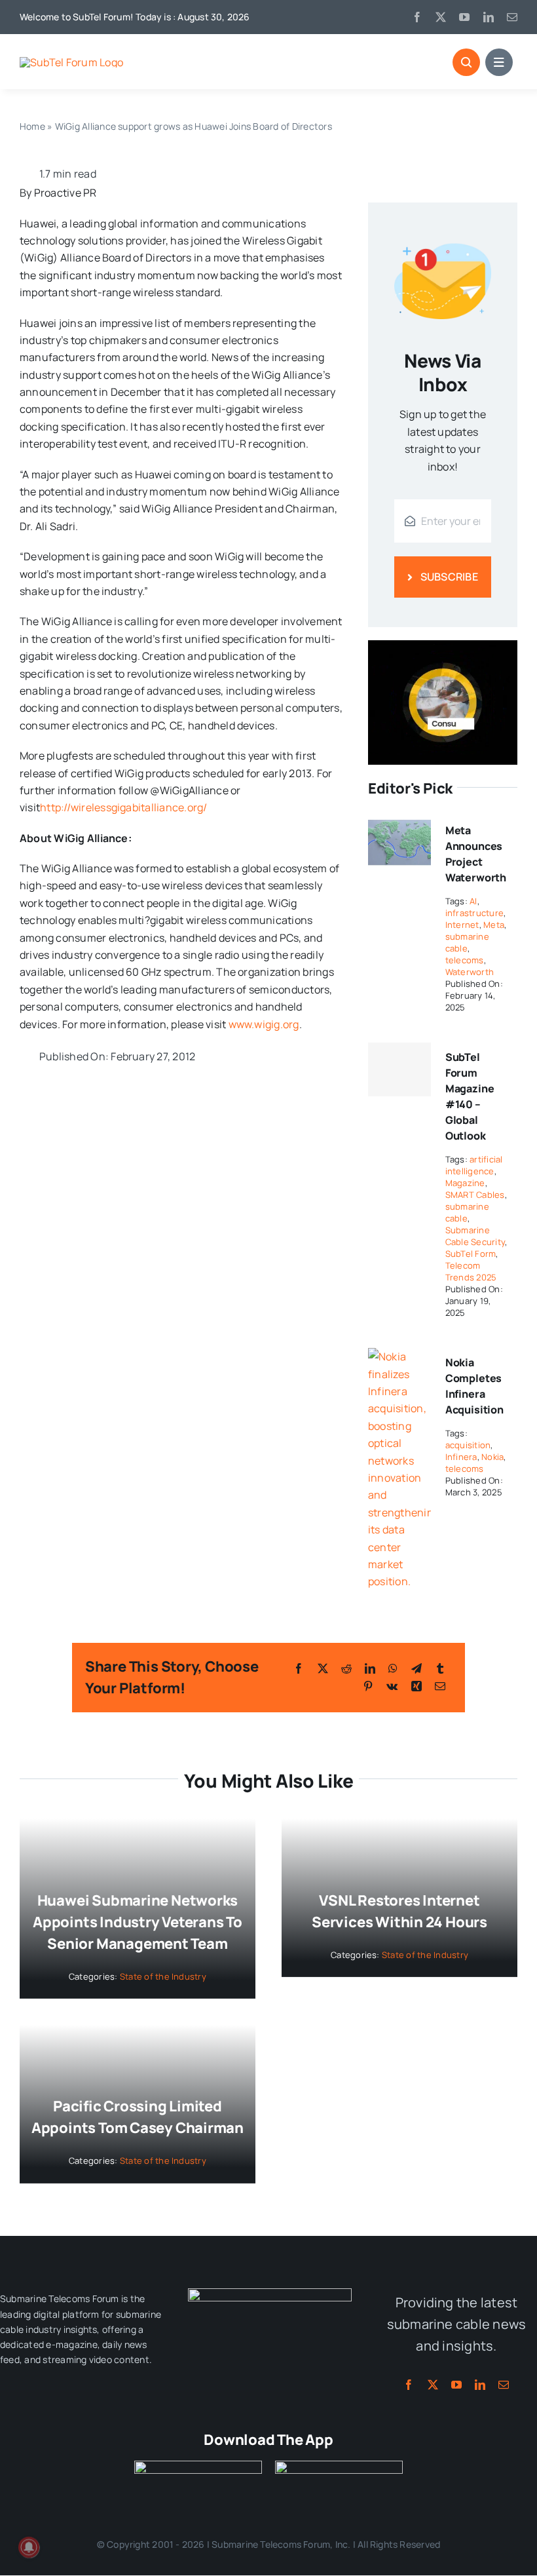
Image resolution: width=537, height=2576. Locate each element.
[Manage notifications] (29, 2547)
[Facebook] (299, 1668)
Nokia (492, 1457)
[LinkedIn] (370, 1668)
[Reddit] (346, 1668)
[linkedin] (489, 17)
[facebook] (417, 17)
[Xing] (417, 1686)
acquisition (468, 1445)
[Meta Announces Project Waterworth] (399, 824)
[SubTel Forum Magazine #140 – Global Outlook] (399, 1069)
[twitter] (441, 17)
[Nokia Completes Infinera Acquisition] (399, 1356)
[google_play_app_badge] (339, 2466)
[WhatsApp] (393, 1668)
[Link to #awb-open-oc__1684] (499, 62)
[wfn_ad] (443, 645)
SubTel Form (471, 1254)
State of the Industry (163, 1976)
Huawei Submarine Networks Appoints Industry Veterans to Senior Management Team (138, 1922)
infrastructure (474, 913)
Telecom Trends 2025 (471, 1271)
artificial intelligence (474, 1165)
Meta (494, 925)
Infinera (461, 1457)
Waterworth (470, 972)
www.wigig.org (264, 1024)
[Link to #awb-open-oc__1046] (466, 62)
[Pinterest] (368, 1686)
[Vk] (392, 1686)
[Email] (440, 1686)
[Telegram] (417, 1668)
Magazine (465, 1183)
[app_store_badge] (198, 2466)
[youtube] (464, 17)
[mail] (512, 17)
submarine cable (467, 942)
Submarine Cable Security (475, 1236)
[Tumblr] (440, 1668)
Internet (462, 925)
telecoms (465, 960)
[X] (323, 1668)
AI (473, 901)
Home (32, 126)
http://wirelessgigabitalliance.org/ (123, 807)
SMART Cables (475, 1195)
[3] (270, 2294)
